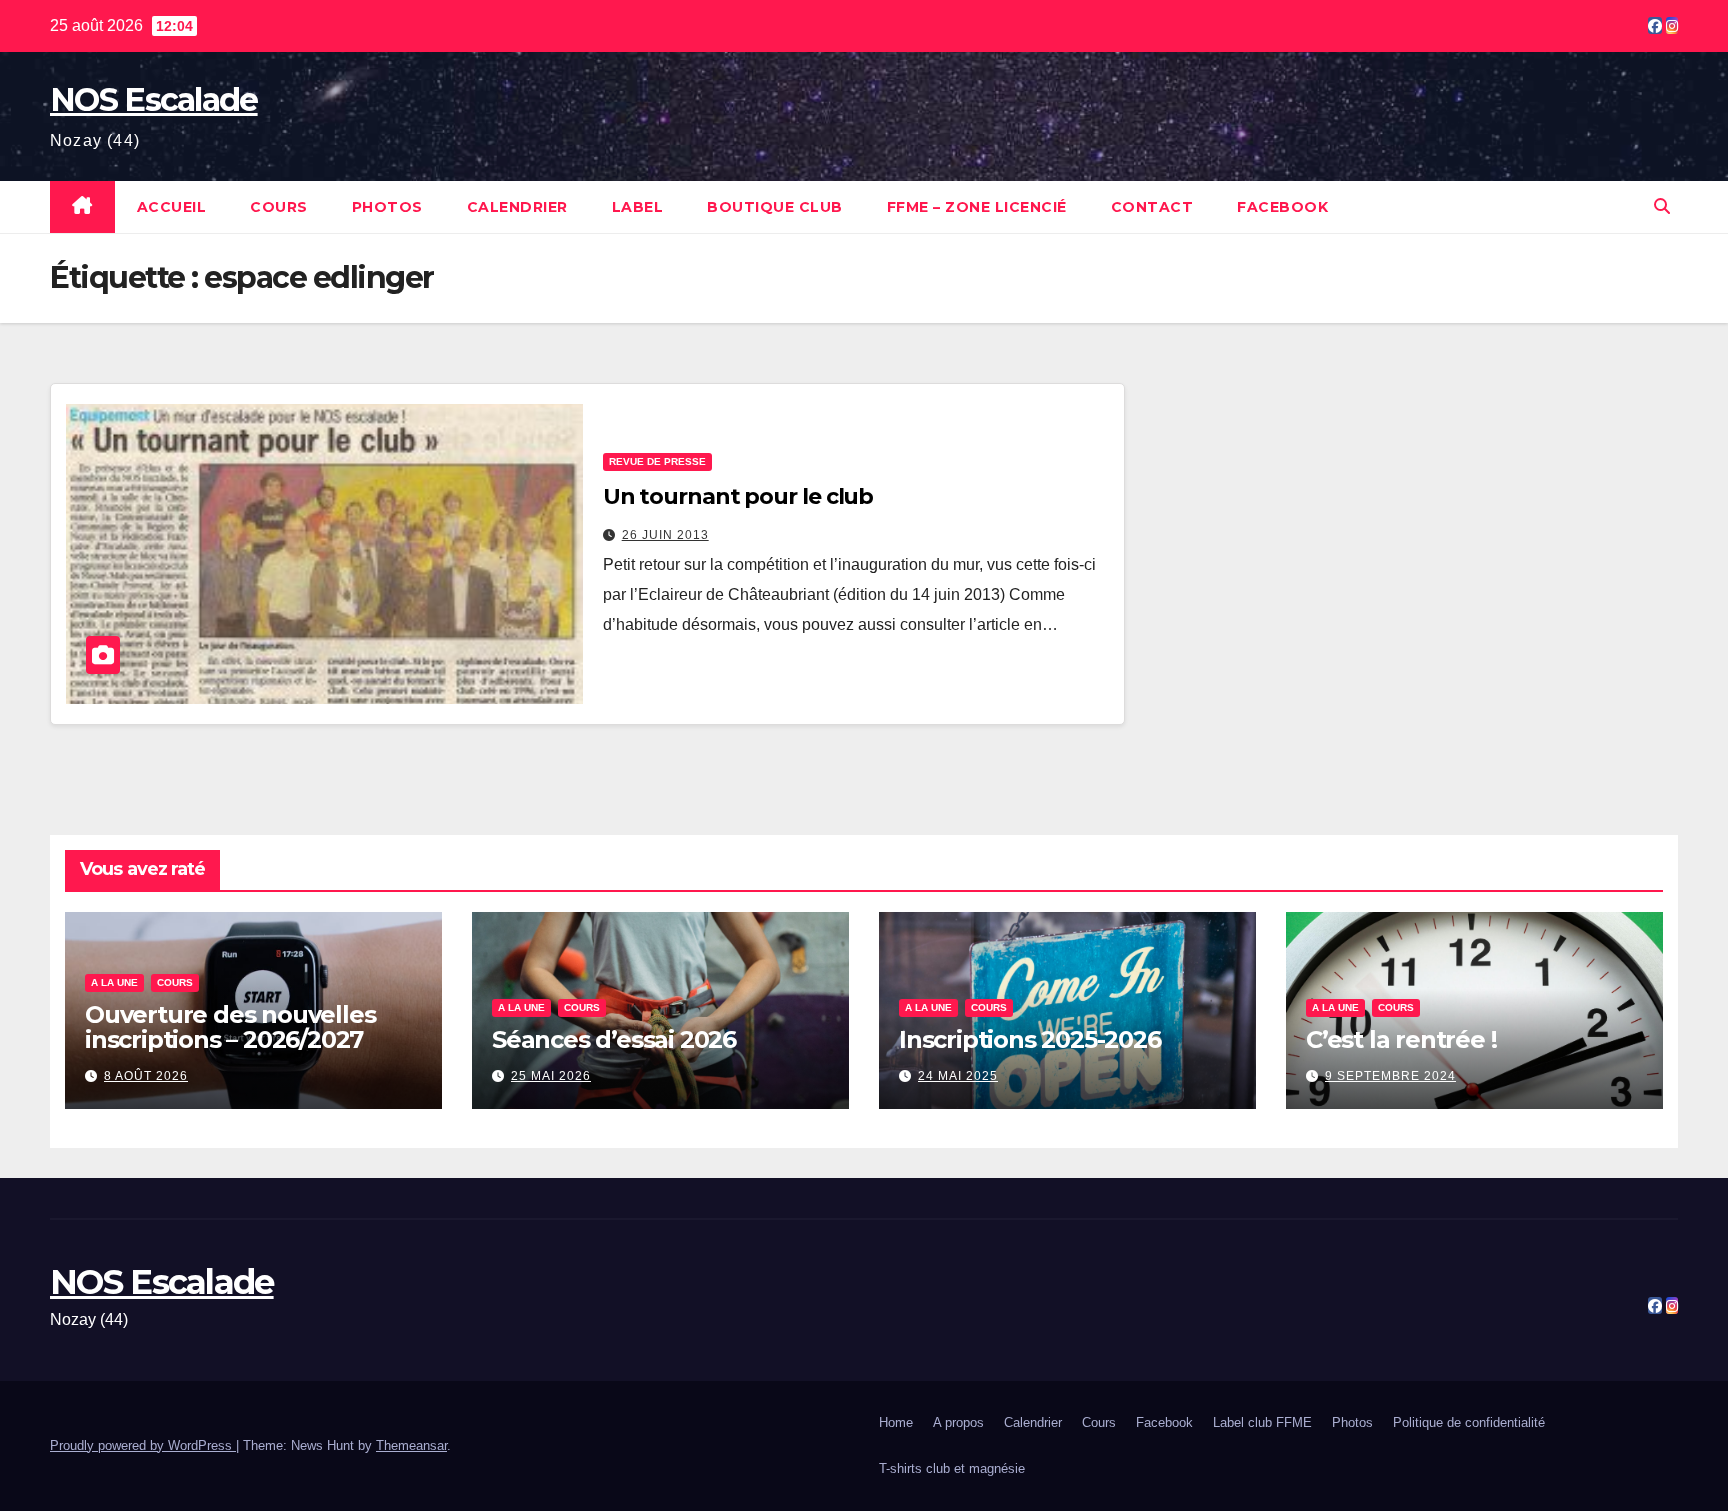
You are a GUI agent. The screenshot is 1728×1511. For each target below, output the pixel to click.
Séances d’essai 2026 (614, 1039)
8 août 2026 (146, 1076)
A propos (958, 1422)
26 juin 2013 (665, 535)
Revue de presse (657, 461)
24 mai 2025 (958, 1076)
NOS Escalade (154, 99)
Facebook (1282, 207)
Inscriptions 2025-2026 (1030, 1039)
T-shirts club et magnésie (952, 1468)
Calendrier (517, 207)
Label (638, 207)
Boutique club (775, 207)
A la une (114, 982)
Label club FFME (1262, 1422)
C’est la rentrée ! (1401, 1039)
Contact (1152, 207)
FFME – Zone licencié (977, 207)
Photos (387, 207)
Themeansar (411, 1445)
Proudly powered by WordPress (143, 1445)
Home (896, 1422)
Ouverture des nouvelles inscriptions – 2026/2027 (230, 1027)
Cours (279, 207)
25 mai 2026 (551, 1076)
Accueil (172, 207)
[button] (1662, 206)
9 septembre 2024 (1390, 1076)
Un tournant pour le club (738, 496)
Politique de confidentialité (1469, 1422)
